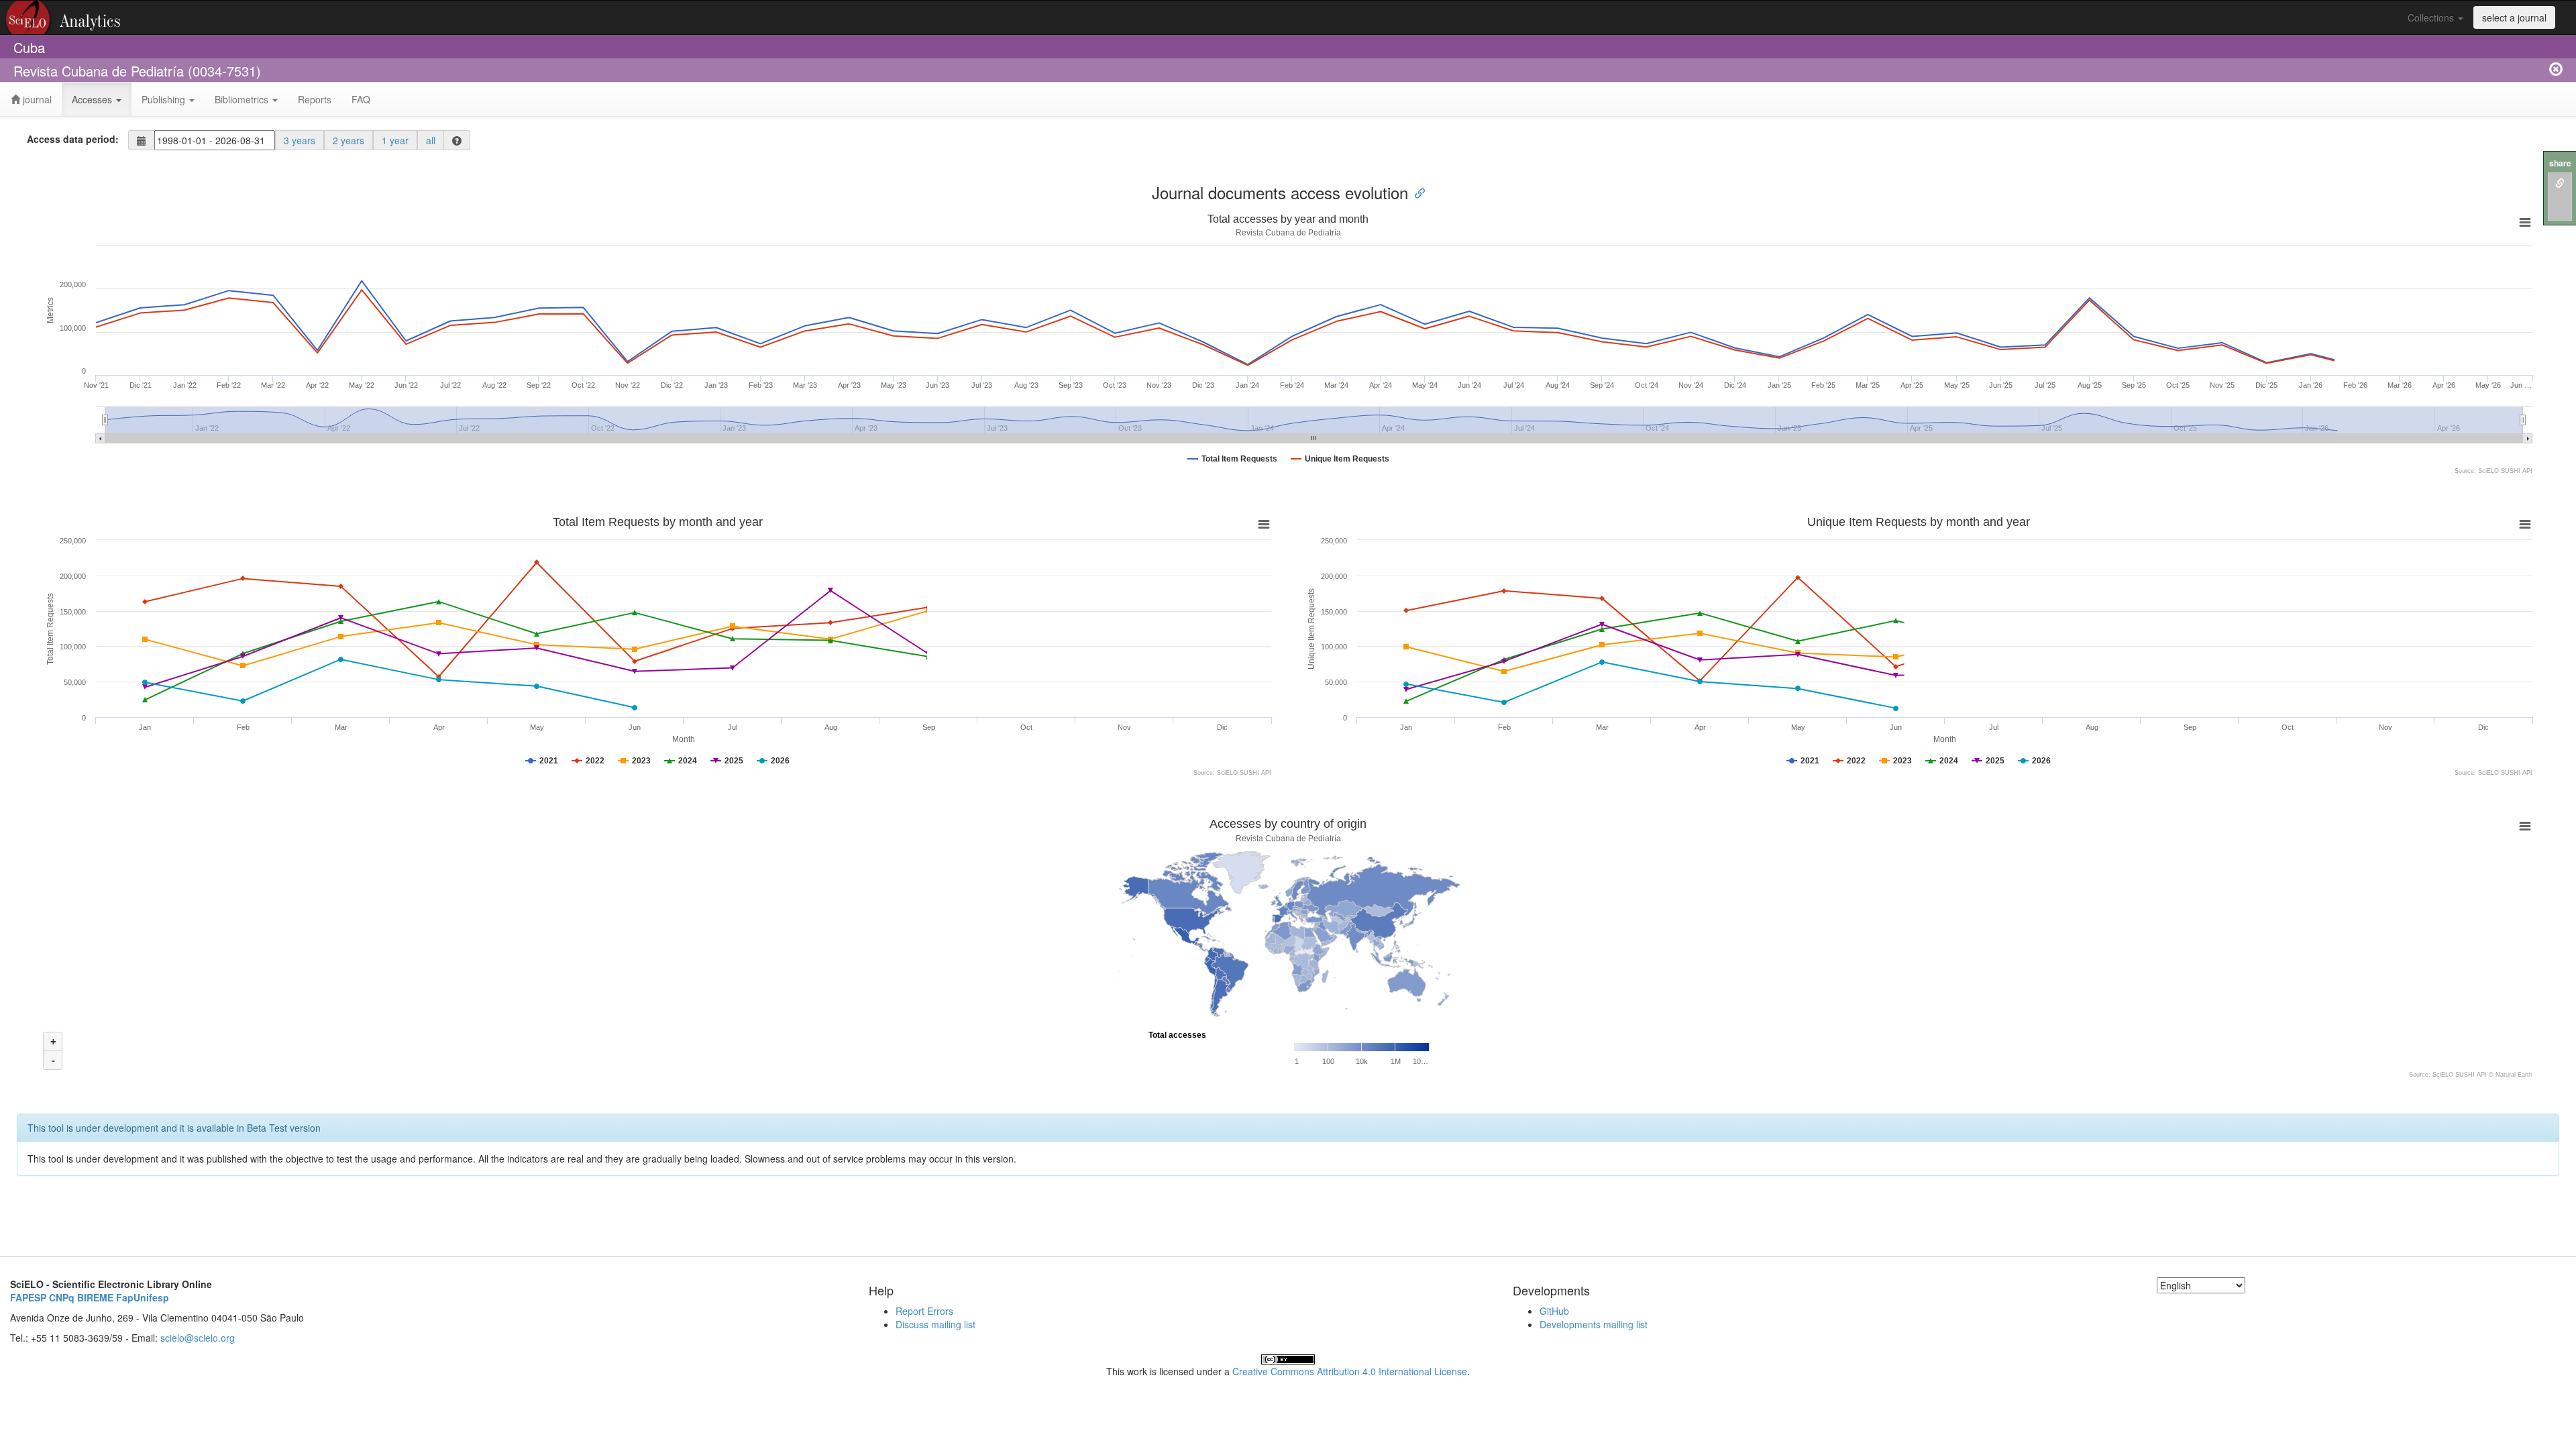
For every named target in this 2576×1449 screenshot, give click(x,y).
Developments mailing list (1594, 1324)
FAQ (361, 99)
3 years (300, 140)
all (431, 140)
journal (36, 99)
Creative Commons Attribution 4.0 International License (1350, 1371)
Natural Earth (2514, 1075)
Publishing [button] (165, 99)
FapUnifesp (143, 1297)
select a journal (2514, 17)
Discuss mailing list (935, 1324)
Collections (2432, 17)
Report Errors (924, 1311)
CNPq (62, 1297)
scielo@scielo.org (198, 1338)
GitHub (1554, 1311)
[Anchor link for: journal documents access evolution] (1416, 192)
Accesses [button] (93, 99)
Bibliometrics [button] (243, 99)
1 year (395, 140)
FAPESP (28, 1297)
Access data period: (73, 139)
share (2560, 163)
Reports (315, 99)
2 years (348, 140)
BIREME (95, 1297)
